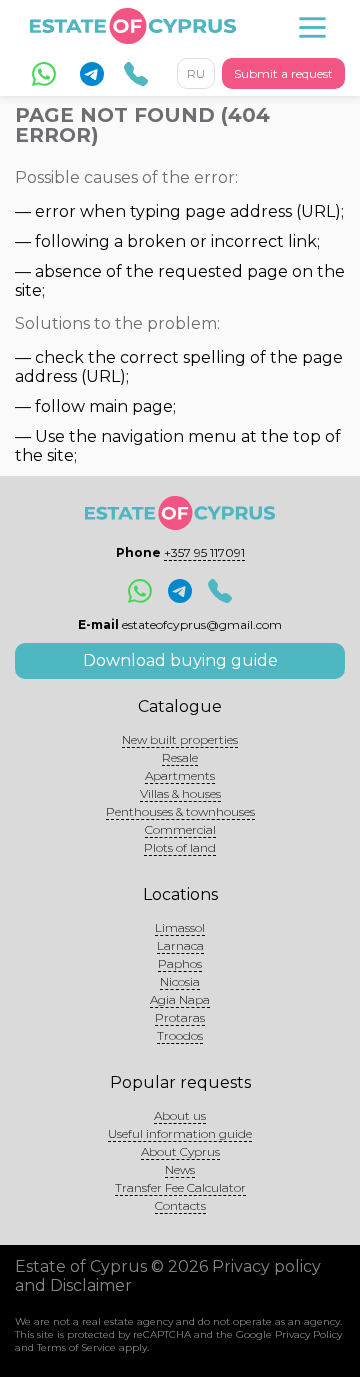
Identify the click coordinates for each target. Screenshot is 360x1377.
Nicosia (180, 981)
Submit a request (283, 73)
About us (180, 1115)
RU (196, 73)
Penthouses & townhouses (180, 811)
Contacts (180, 1205)
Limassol (180, 927)
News (180, 1169)
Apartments (180, 775)
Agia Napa (180, 999)
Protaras (180, 1017)
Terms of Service (76, 1347)
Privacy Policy (308, 1334)
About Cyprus (180, 1151)
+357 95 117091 (204, 552)
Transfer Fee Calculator (180, 1187)
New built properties (180, 739)
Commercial (180, 829)
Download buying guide (180, 660)
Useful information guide (180, 1133)
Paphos (180, 963)
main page (131, 406)
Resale (180, 757)
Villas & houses (180, 793)
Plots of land (180, 847)
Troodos (180, 1035)
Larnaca (180, 945)
